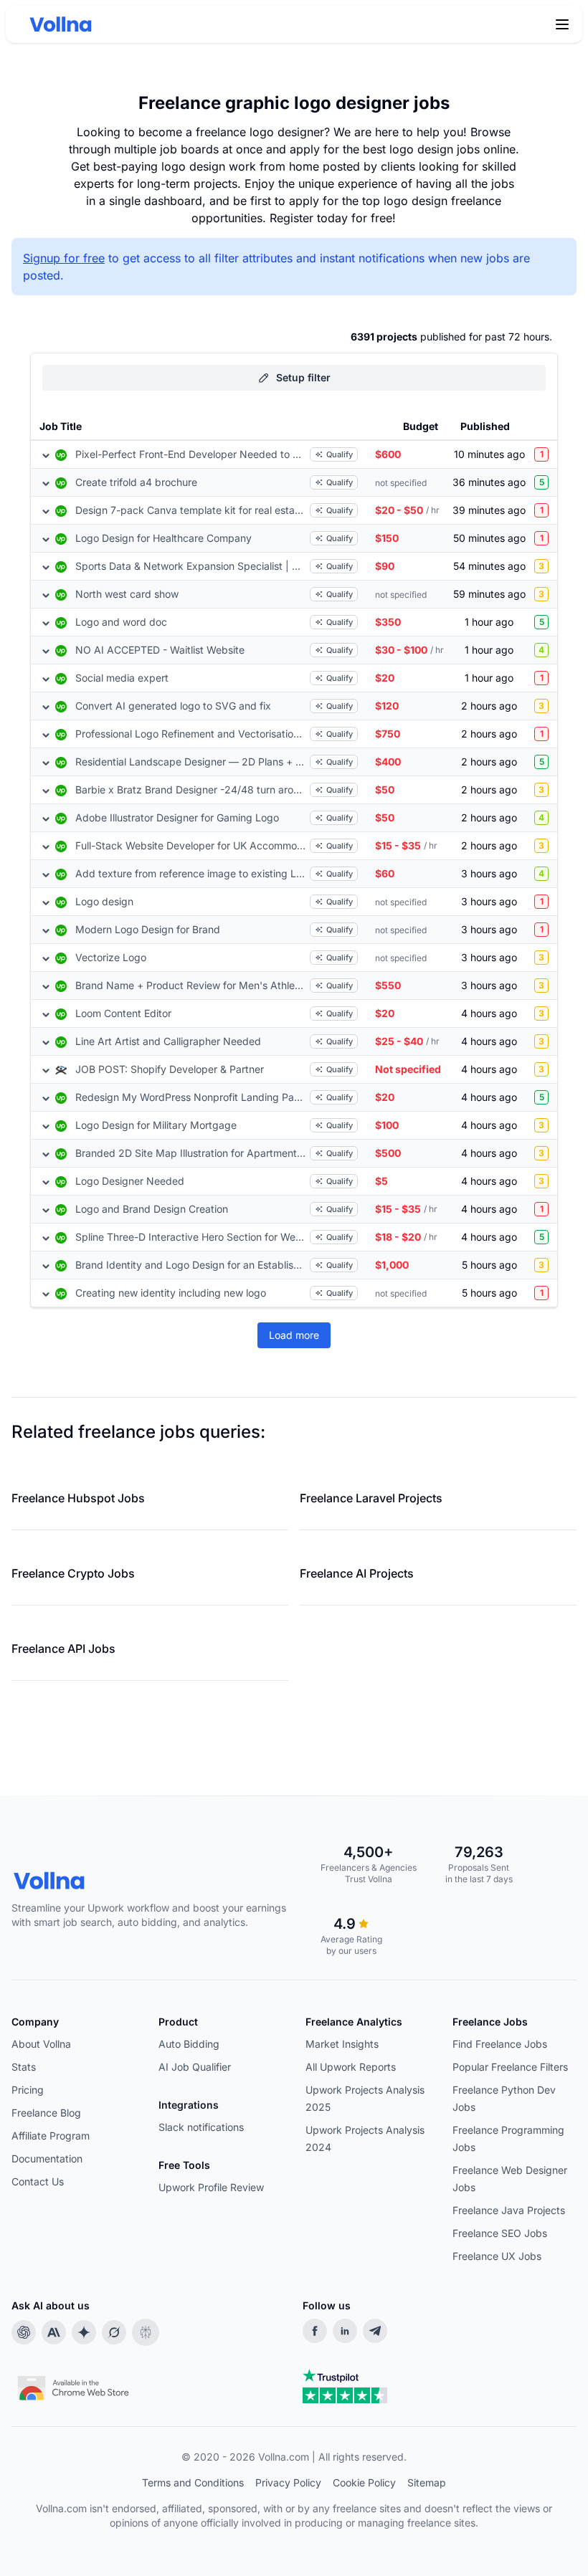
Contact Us (38, 2181)
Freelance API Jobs (63, 1649)
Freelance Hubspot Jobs (78, 1498)
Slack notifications (201, 2127)
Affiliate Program (51, 2136)
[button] (562, 24)
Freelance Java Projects (509, 2210)
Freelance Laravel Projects (371, 1498)
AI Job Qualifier (195, 2067)
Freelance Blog (46, 2113)
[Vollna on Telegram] (375, 2331)
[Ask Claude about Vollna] (54, 2332)
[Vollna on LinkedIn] (345, 2331)
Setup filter (303, 377)
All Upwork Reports (351, 2067)
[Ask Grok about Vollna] (114, 2332)
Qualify (340, 454)
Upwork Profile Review (211, 2187)
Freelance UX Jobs (497, 2256)
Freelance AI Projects (357, 1573)
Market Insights (342, 2044)
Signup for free (64, 258)
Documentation (47, 2158)
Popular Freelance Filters (510, 2067)
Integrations (189, 2105)
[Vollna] (157, 1881)
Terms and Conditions (193, 2482)
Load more (294, 1335)
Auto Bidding (189, 2044)
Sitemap (427, 2482)
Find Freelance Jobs (500, 2044)
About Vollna (41, 2044)
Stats (24, 2067)
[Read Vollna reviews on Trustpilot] (345, 2386)
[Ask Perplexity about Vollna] (146, 2332)
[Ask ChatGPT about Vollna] (24, 2332)
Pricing (28, 2090)
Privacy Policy (288, 2482)
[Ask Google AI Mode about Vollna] (84, 2332)
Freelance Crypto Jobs (73, 1573)
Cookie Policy (364, 2482)
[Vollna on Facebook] (315, 2331)
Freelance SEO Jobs (500, 2233)
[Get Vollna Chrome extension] (75, 2385)
